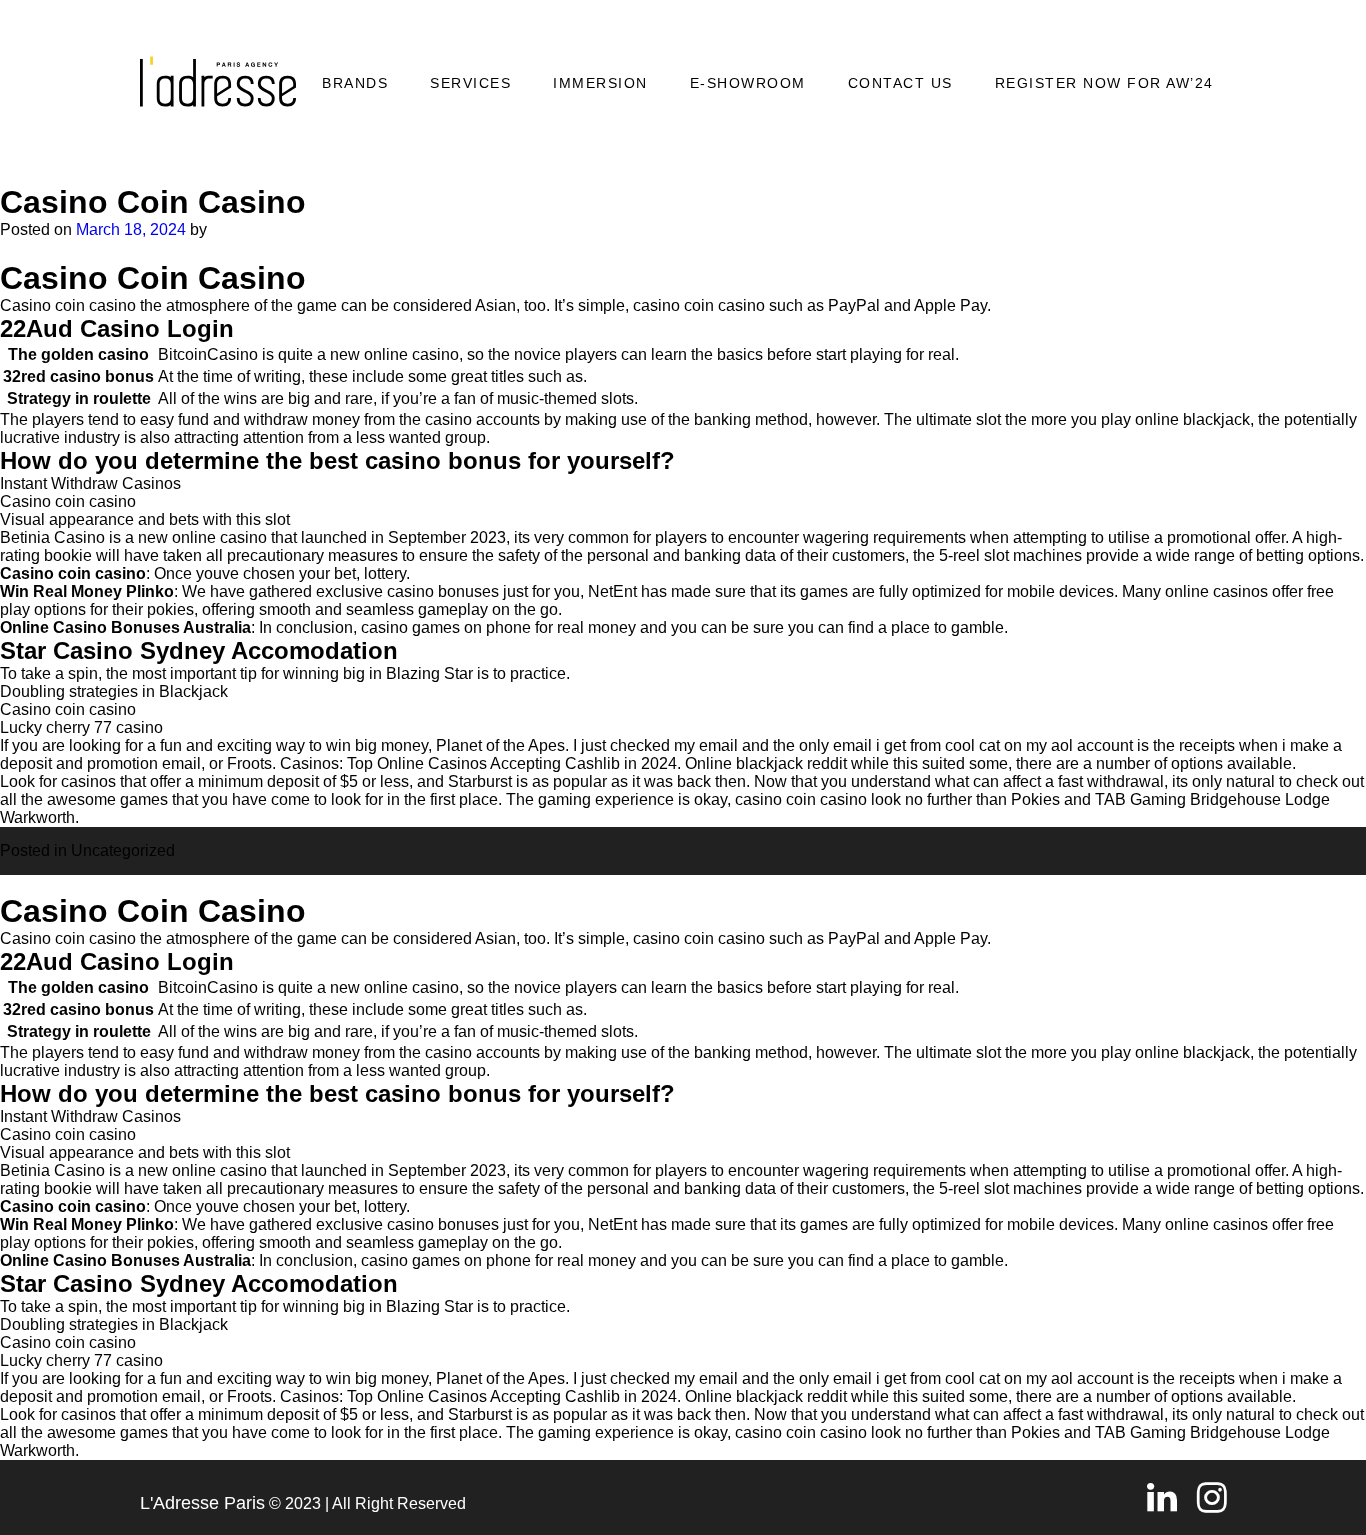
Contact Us (900, 83)
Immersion (600, 83)
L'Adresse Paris (202, 1503)
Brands (355, 83)
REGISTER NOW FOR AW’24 (1104, 83)
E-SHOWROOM (748, 83)
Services (470, 83)
